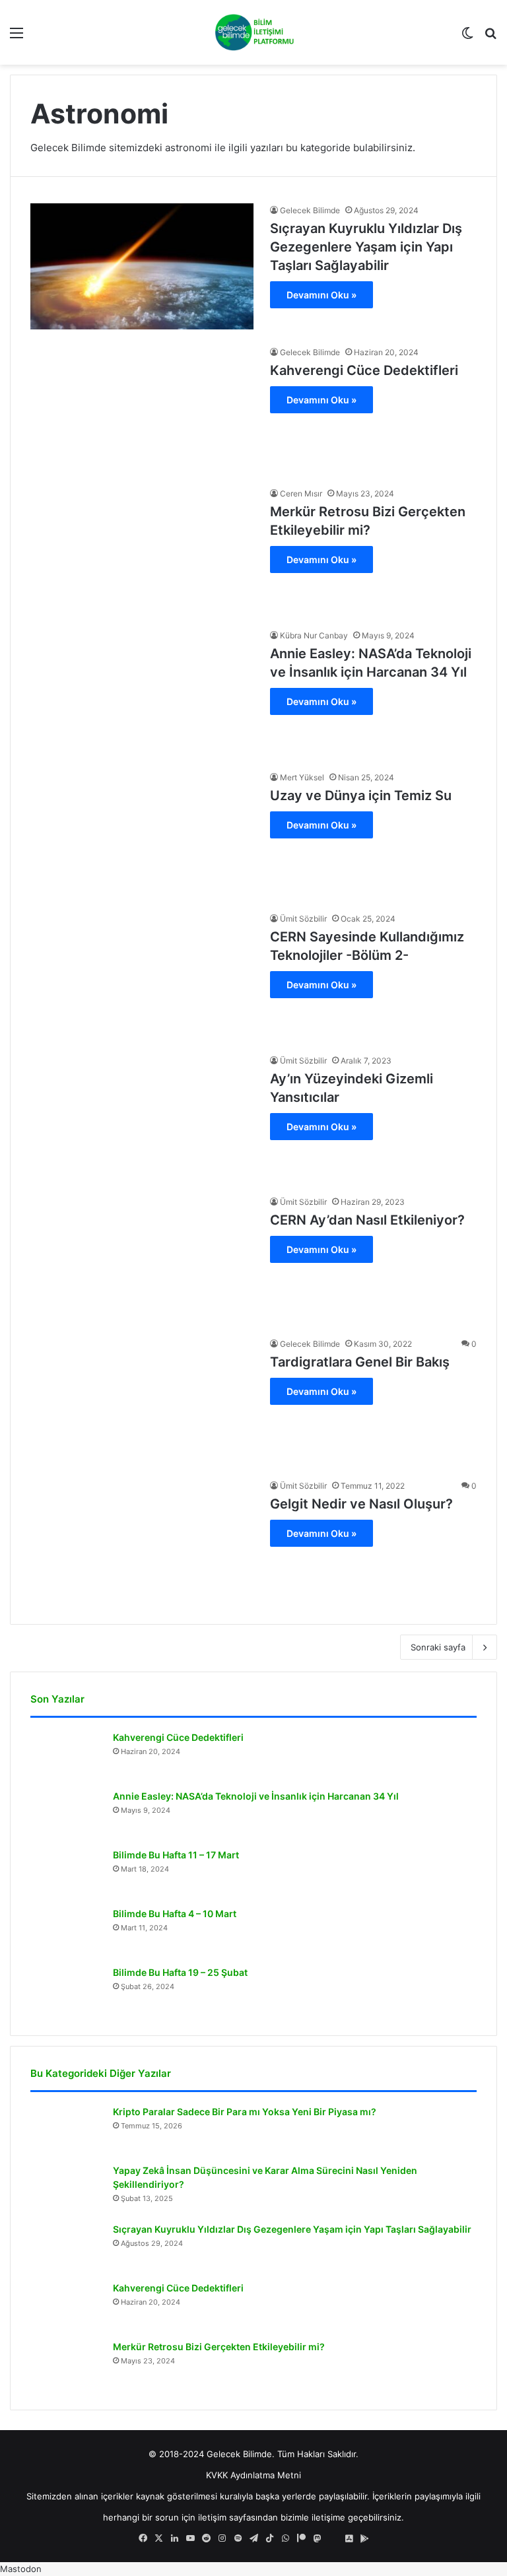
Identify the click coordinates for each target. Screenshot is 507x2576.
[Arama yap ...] (490, 37)
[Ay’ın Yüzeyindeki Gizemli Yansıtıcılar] (142, 1117)
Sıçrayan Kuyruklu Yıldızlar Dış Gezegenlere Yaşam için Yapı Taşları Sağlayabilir (366, 247)
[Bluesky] (333, 2538)
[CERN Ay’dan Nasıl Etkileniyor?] (142, 1258)
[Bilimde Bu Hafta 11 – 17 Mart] (67, 1873)
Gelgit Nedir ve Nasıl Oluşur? (361, 1504)
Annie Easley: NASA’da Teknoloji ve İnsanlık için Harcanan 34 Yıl (256, 1796)
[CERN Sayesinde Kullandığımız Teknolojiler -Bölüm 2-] (142, 975)
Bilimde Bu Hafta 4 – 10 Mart (175, 1914)
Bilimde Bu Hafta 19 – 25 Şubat (180, 1972)
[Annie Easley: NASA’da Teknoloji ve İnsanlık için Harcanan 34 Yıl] (142, 692)
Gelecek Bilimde (310, 210)
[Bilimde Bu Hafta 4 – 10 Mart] (67, 1932)
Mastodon (21, 2569)
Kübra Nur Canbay (314, 635)
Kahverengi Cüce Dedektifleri (364, 370)
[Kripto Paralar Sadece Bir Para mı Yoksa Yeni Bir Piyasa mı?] (67, 2130)
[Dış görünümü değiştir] (467, 37)
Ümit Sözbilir (303, 919)
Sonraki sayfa (438, 1647)
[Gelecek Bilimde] (253, 32)
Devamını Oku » (321, 295)
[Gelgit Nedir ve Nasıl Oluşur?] (142, 1542)
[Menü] (17, 37)
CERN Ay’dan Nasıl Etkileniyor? (367, 1220)
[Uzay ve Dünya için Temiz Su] (142, 833)
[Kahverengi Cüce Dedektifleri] (142, 408)
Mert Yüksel (302, 777)
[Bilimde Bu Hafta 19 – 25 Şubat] (67, 1991)
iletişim (212, 2517)
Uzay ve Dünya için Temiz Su (361, 796)
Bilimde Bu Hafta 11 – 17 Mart (176, 1855)
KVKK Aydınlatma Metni (253, 2475)
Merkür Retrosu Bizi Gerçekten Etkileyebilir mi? (219, 2347)
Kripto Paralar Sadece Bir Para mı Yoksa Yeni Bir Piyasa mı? (245, 2112)
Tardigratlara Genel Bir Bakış (360, 1362)
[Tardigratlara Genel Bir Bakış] (142, 1400)
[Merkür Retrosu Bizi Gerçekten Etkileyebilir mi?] (142, 550)
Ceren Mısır (301, 493)
